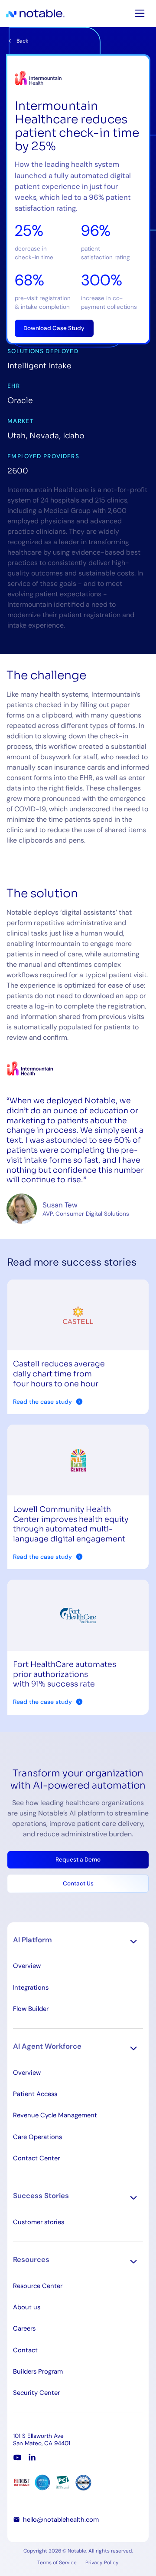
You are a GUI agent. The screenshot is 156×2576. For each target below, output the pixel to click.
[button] (78, 1941)
